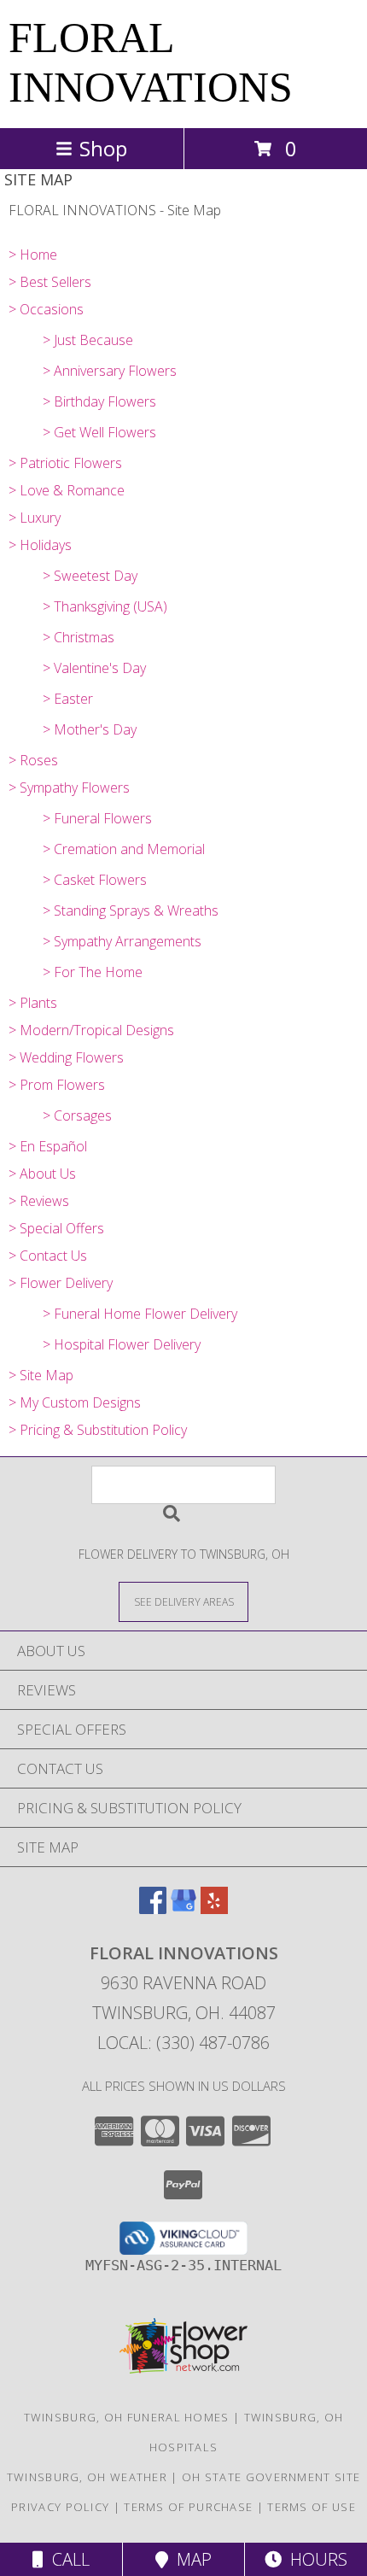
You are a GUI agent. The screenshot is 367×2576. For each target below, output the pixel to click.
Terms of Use (312, 2507)
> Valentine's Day (94, 668)
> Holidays (40, 545)
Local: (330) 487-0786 (183, 2043)
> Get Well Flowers (99, 432)
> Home (33, 255)
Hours (315, 2559)
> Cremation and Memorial (124, 849)
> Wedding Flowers (66, 1057)
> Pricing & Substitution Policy (98, 1430)
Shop (103, 148)
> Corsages (77, 1115)
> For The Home (93, 972)
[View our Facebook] (153, 1909)
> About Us (42, 1174)
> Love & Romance (67, 490)
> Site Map (41, 1375)
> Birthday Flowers (99, 401)
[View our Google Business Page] (183, 1909)
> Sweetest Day (90, 576)
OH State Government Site (271, 2477)
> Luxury (35, 518)
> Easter (68, 699)
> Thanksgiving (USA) (105, 606)
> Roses (33, 760)
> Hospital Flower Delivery (122, 1344)
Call (67, 2559)
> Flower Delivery (61, 1283)
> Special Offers (56, 1228)
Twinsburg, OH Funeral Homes (127, 2417)
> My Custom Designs (75, 1402)
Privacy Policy (60, 2507)
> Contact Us (48, 1256)
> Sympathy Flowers (69, 787)
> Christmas (79, 637)
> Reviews (39, 1201)
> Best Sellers (50, 282)
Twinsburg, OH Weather (87, 2477)
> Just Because (88, 340)
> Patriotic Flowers (65, 463)
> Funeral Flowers (97, 818)
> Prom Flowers (57, 1085)
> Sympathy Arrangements (122, 941)
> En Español (48, 1146)
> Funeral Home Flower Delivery (140, 1314)
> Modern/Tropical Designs (91, 1030)
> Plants (33, 1003)
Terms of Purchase (188, 2507)
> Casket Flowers (95, 880)
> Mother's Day (90, 729)
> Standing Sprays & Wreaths (131, 910)
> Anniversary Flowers (110, 371)
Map (190, 2559)
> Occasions (46, 309)
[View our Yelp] (214, 1909)
